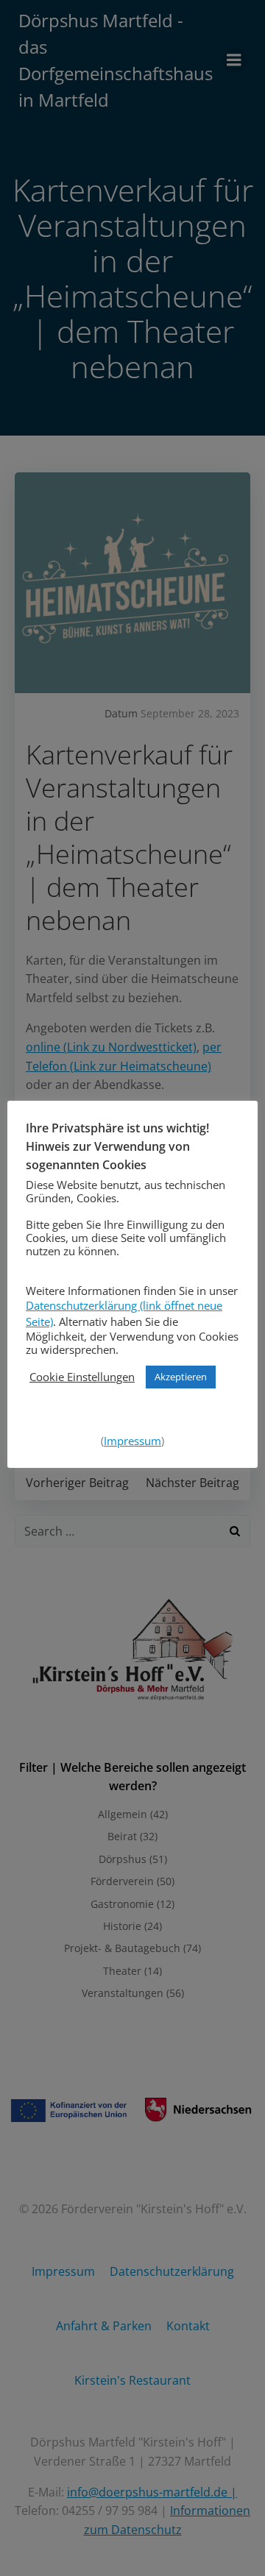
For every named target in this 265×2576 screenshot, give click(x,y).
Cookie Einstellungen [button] (82, 1377)
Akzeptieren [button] (181, 1377)
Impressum (132, 1441)
